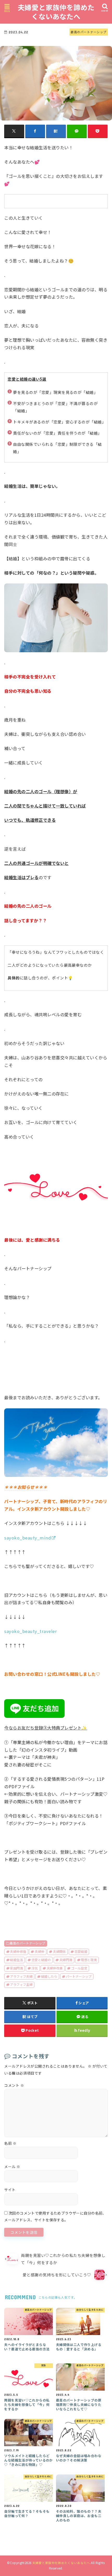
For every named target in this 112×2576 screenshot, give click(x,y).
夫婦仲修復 (18, 1952)
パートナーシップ (79, 1976)
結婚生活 (16, 1960)
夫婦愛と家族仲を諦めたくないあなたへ (56, 12)
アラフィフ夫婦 (21, 1976)
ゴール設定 (79, 1968)
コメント (14, 2085)
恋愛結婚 (81, 1952)
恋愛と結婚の (41, 1960)
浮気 (35, 1968)
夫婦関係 (59, 1952)
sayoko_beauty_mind (28, 1538)
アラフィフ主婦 (21, 1985)
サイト (10, 2190)
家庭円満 (16, 1968)
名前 (10, 2143)
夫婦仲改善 (55, 1968)
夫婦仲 (39, 1952)
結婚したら (49, 1976)
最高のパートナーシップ (27, 1943)
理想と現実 (89, 1960)
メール (12, 2167)
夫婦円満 (66, 1960)
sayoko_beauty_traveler (30, 1631)
